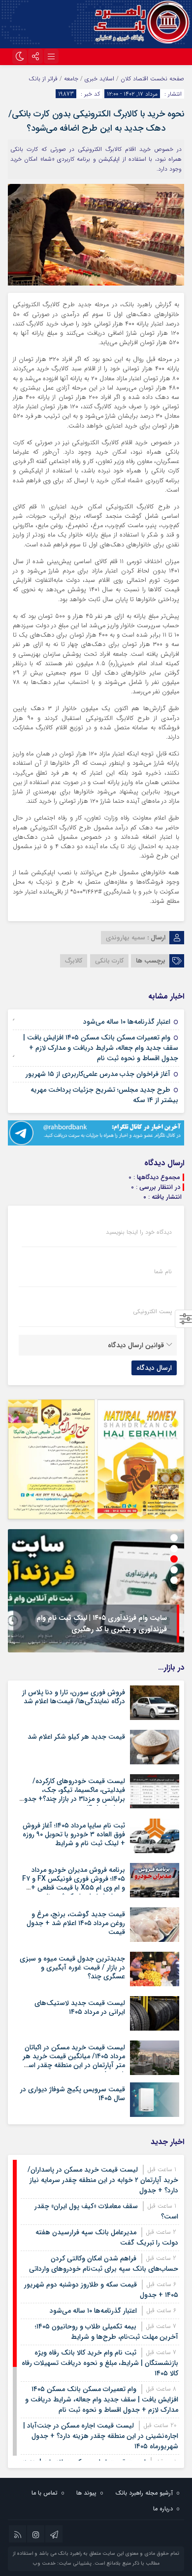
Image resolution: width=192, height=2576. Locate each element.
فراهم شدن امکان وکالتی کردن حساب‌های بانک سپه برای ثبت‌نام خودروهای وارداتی (104, 2264)
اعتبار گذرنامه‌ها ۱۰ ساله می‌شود (127, 1022)
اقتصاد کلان (134, 79)
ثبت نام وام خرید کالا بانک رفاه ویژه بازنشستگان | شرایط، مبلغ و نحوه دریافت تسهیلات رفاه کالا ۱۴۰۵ (100, 2363)
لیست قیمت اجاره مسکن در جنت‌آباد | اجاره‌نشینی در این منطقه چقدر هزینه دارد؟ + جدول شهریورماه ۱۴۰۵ (101, 2436)
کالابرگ (74, 961)
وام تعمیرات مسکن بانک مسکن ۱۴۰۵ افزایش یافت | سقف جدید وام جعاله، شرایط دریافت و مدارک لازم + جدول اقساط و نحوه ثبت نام (101, 1048)
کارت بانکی (109, 961)
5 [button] (174, 1580)
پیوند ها (86, 2493)
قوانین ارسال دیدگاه (136, 1345)
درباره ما (163, 2509)
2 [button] (174, 1549)
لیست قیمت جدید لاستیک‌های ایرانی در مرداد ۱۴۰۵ (80, 2007)
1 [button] (174, 1538)
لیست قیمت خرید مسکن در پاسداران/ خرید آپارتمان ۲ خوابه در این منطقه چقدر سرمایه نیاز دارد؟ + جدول (103, 2180)
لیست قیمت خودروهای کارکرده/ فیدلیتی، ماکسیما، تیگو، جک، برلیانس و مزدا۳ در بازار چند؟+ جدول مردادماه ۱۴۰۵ (72, 1795)
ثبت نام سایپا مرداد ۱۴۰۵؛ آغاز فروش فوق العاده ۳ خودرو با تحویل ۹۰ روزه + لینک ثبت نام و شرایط (74, 1834)
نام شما (163, 1272)
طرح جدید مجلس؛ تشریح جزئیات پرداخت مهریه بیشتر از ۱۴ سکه (104, 1095)
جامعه (71, 79)
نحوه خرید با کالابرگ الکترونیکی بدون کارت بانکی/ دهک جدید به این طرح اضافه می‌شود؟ (96, 121)
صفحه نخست (166, 79)
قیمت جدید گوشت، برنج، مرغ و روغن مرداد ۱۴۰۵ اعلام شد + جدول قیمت (76, 1923)
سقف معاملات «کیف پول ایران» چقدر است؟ (106, 2211)
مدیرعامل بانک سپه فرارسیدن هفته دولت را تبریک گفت (107, 2237)
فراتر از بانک (43, 79)
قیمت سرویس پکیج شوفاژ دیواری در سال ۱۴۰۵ (73, 2094)
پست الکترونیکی (152, 1312)
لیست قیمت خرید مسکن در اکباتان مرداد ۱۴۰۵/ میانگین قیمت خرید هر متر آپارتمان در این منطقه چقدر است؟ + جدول (72, 2061)
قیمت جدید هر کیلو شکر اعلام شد (76, 1737)
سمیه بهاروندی (126, 938)
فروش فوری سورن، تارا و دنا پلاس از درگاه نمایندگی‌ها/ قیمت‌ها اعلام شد (74, 1697)
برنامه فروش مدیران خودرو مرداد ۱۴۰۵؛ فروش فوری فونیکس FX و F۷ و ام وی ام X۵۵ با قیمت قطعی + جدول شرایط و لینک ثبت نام (74, 1883)
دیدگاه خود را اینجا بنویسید (139, 1232)
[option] (96, 1591)
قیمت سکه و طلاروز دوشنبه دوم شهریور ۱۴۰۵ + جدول (101, 2290)
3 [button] (174, 1559)
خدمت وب (44, 2563)
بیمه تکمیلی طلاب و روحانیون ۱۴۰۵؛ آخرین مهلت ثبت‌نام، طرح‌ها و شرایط (107, 2332)
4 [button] (174, 1570)
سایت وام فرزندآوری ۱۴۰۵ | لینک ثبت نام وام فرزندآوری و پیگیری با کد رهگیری (102, 1624)
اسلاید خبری (99, 79)
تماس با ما (45, 2493)
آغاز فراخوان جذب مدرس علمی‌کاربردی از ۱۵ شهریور (98, 1074)
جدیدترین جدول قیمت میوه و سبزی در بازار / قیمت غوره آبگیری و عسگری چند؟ (72, 1968)
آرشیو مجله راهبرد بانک (144, 2493)
